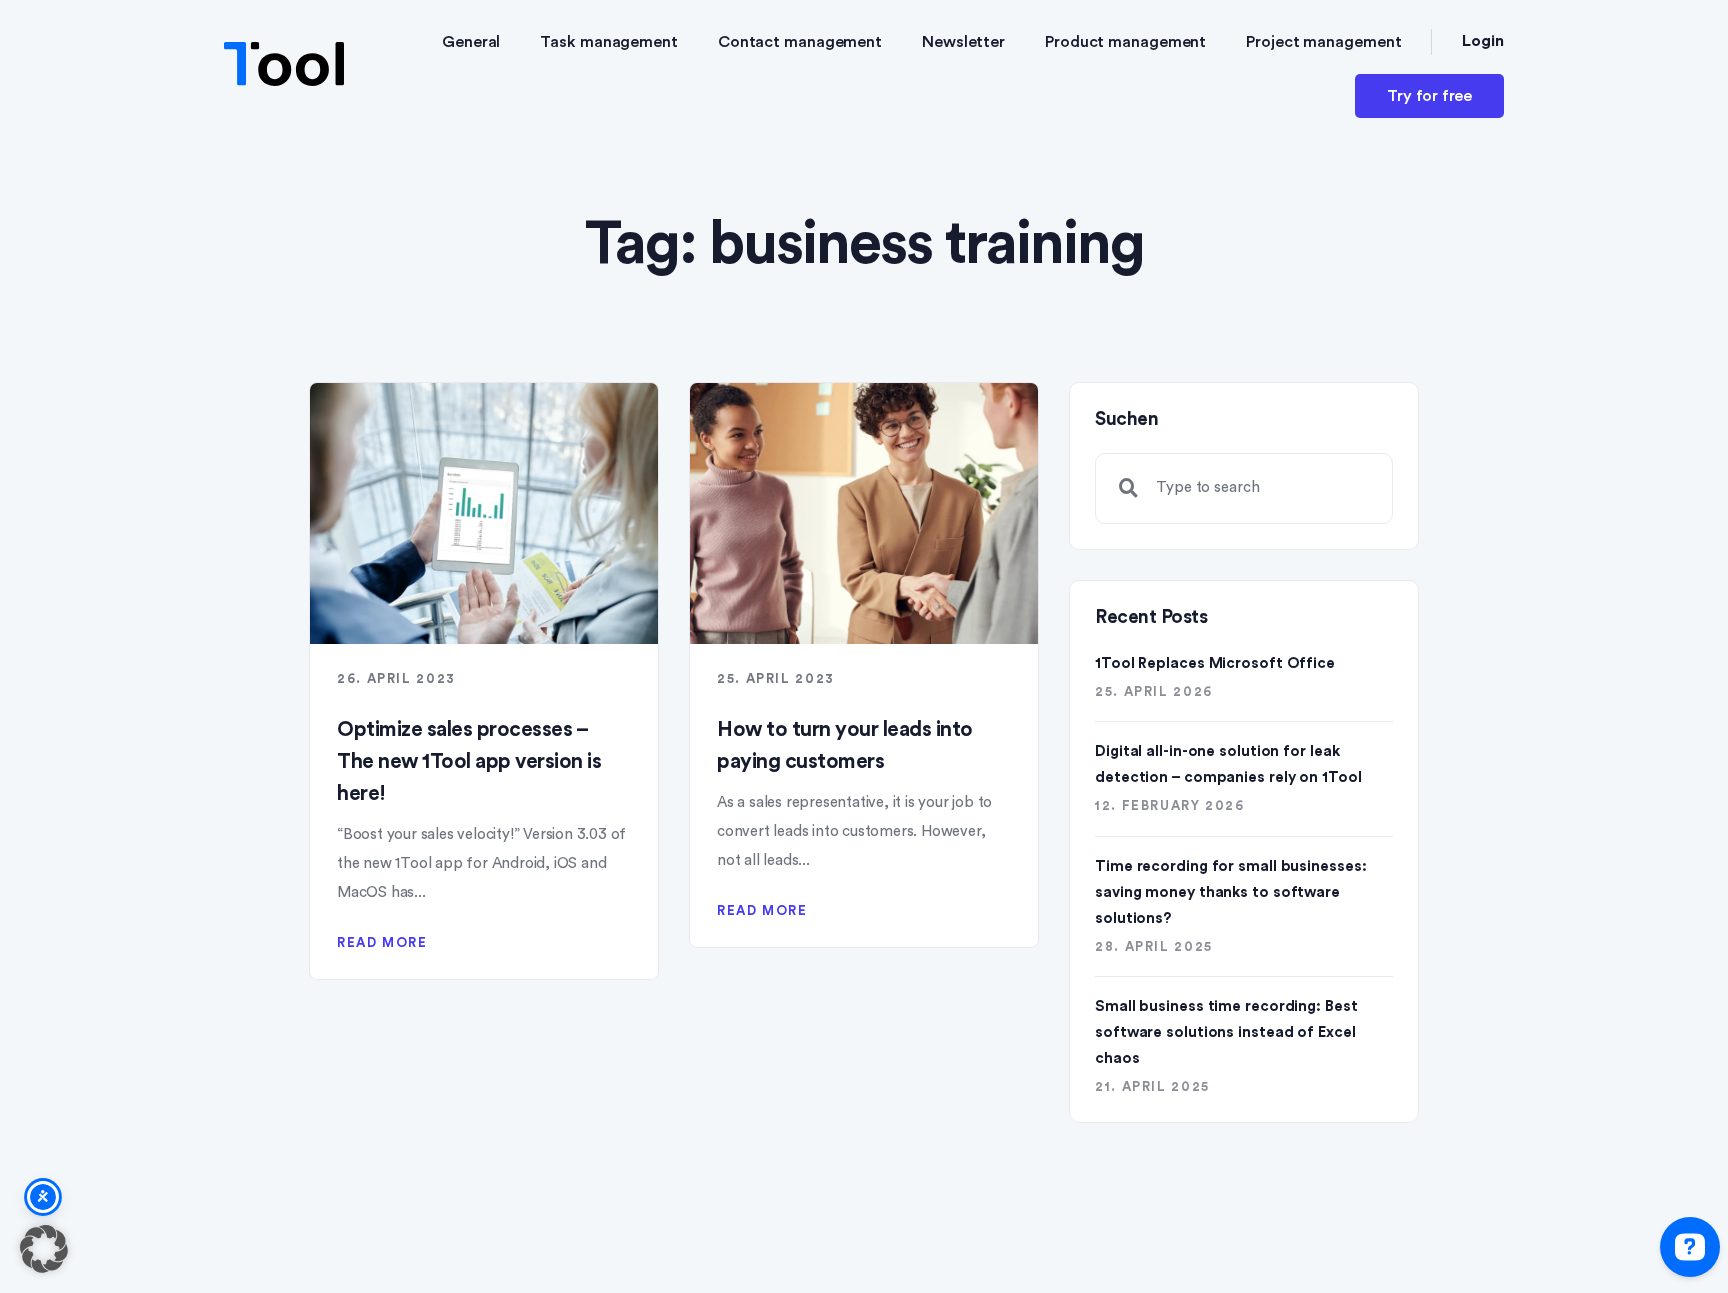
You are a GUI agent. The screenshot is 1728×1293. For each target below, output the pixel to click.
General (471, 42)
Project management (1323, 42)
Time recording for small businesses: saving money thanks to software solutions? (1230, 892)
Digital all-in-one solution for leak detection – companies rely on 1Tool (1228, 764)
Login (1483, 41)
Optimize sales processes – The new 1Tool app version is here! (469, 761)
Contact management (800, 42)
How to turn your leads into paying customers (845, 745)
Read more (382, 942)
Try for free (1429, 96)
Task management (609, 42)
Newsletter (963, 42)
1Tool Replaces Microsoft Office (1215, 663)
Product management (1125, 42)
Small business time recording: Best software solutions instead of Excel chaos (1226, 1032)
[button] (44, 1249)
